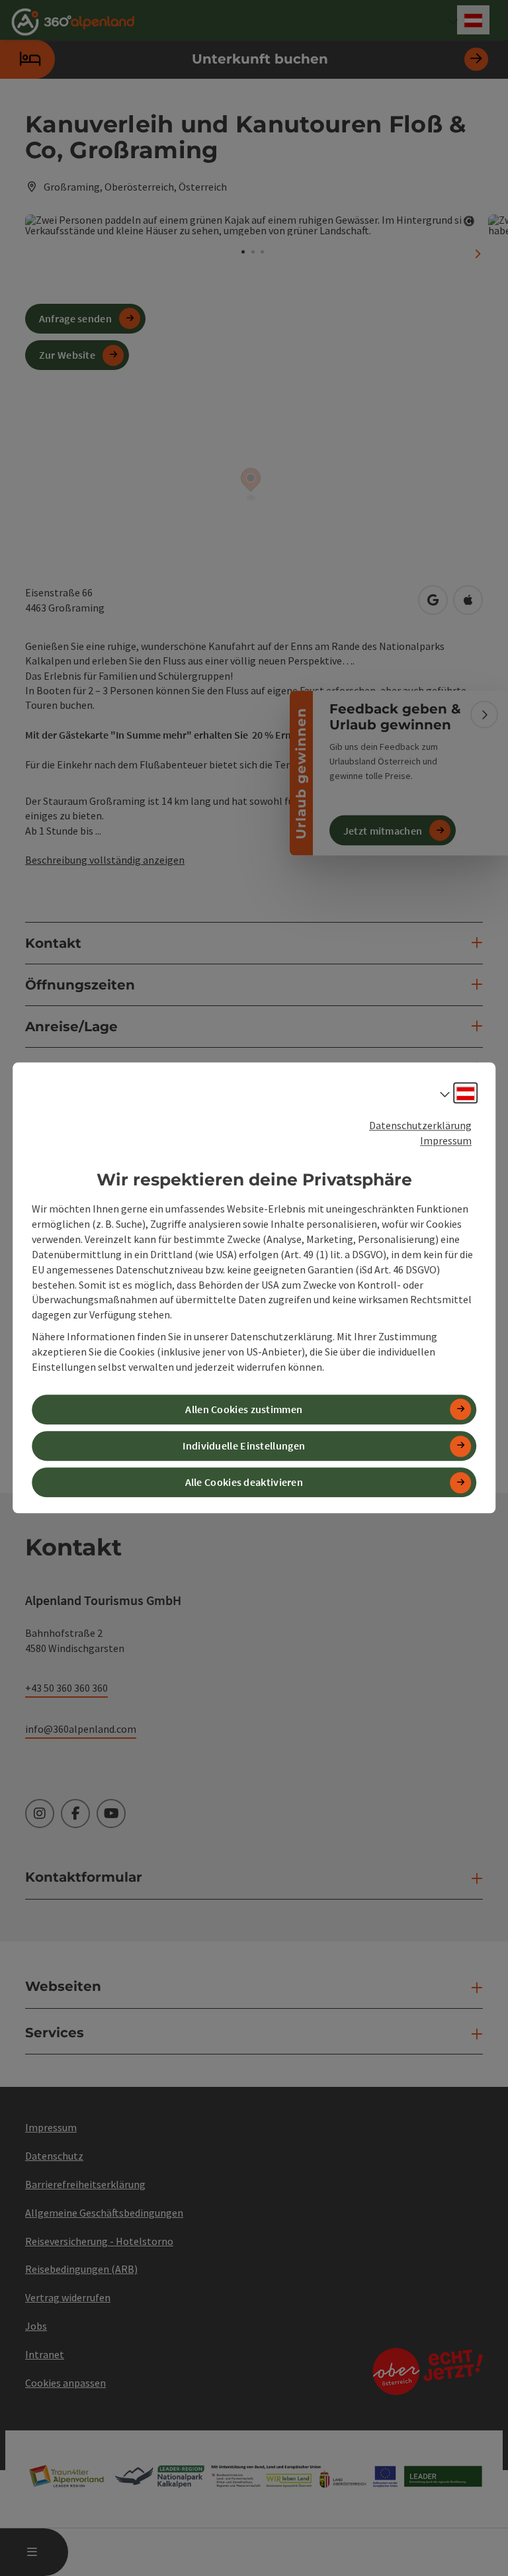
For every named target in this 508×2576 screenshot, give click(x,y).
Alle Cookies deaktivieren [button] (244, 1483)
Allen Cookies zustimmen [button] (244, 1409)
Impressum (446, 1140)
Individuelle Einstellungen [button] (244, 1446)
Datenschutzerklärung (420, 1125)
